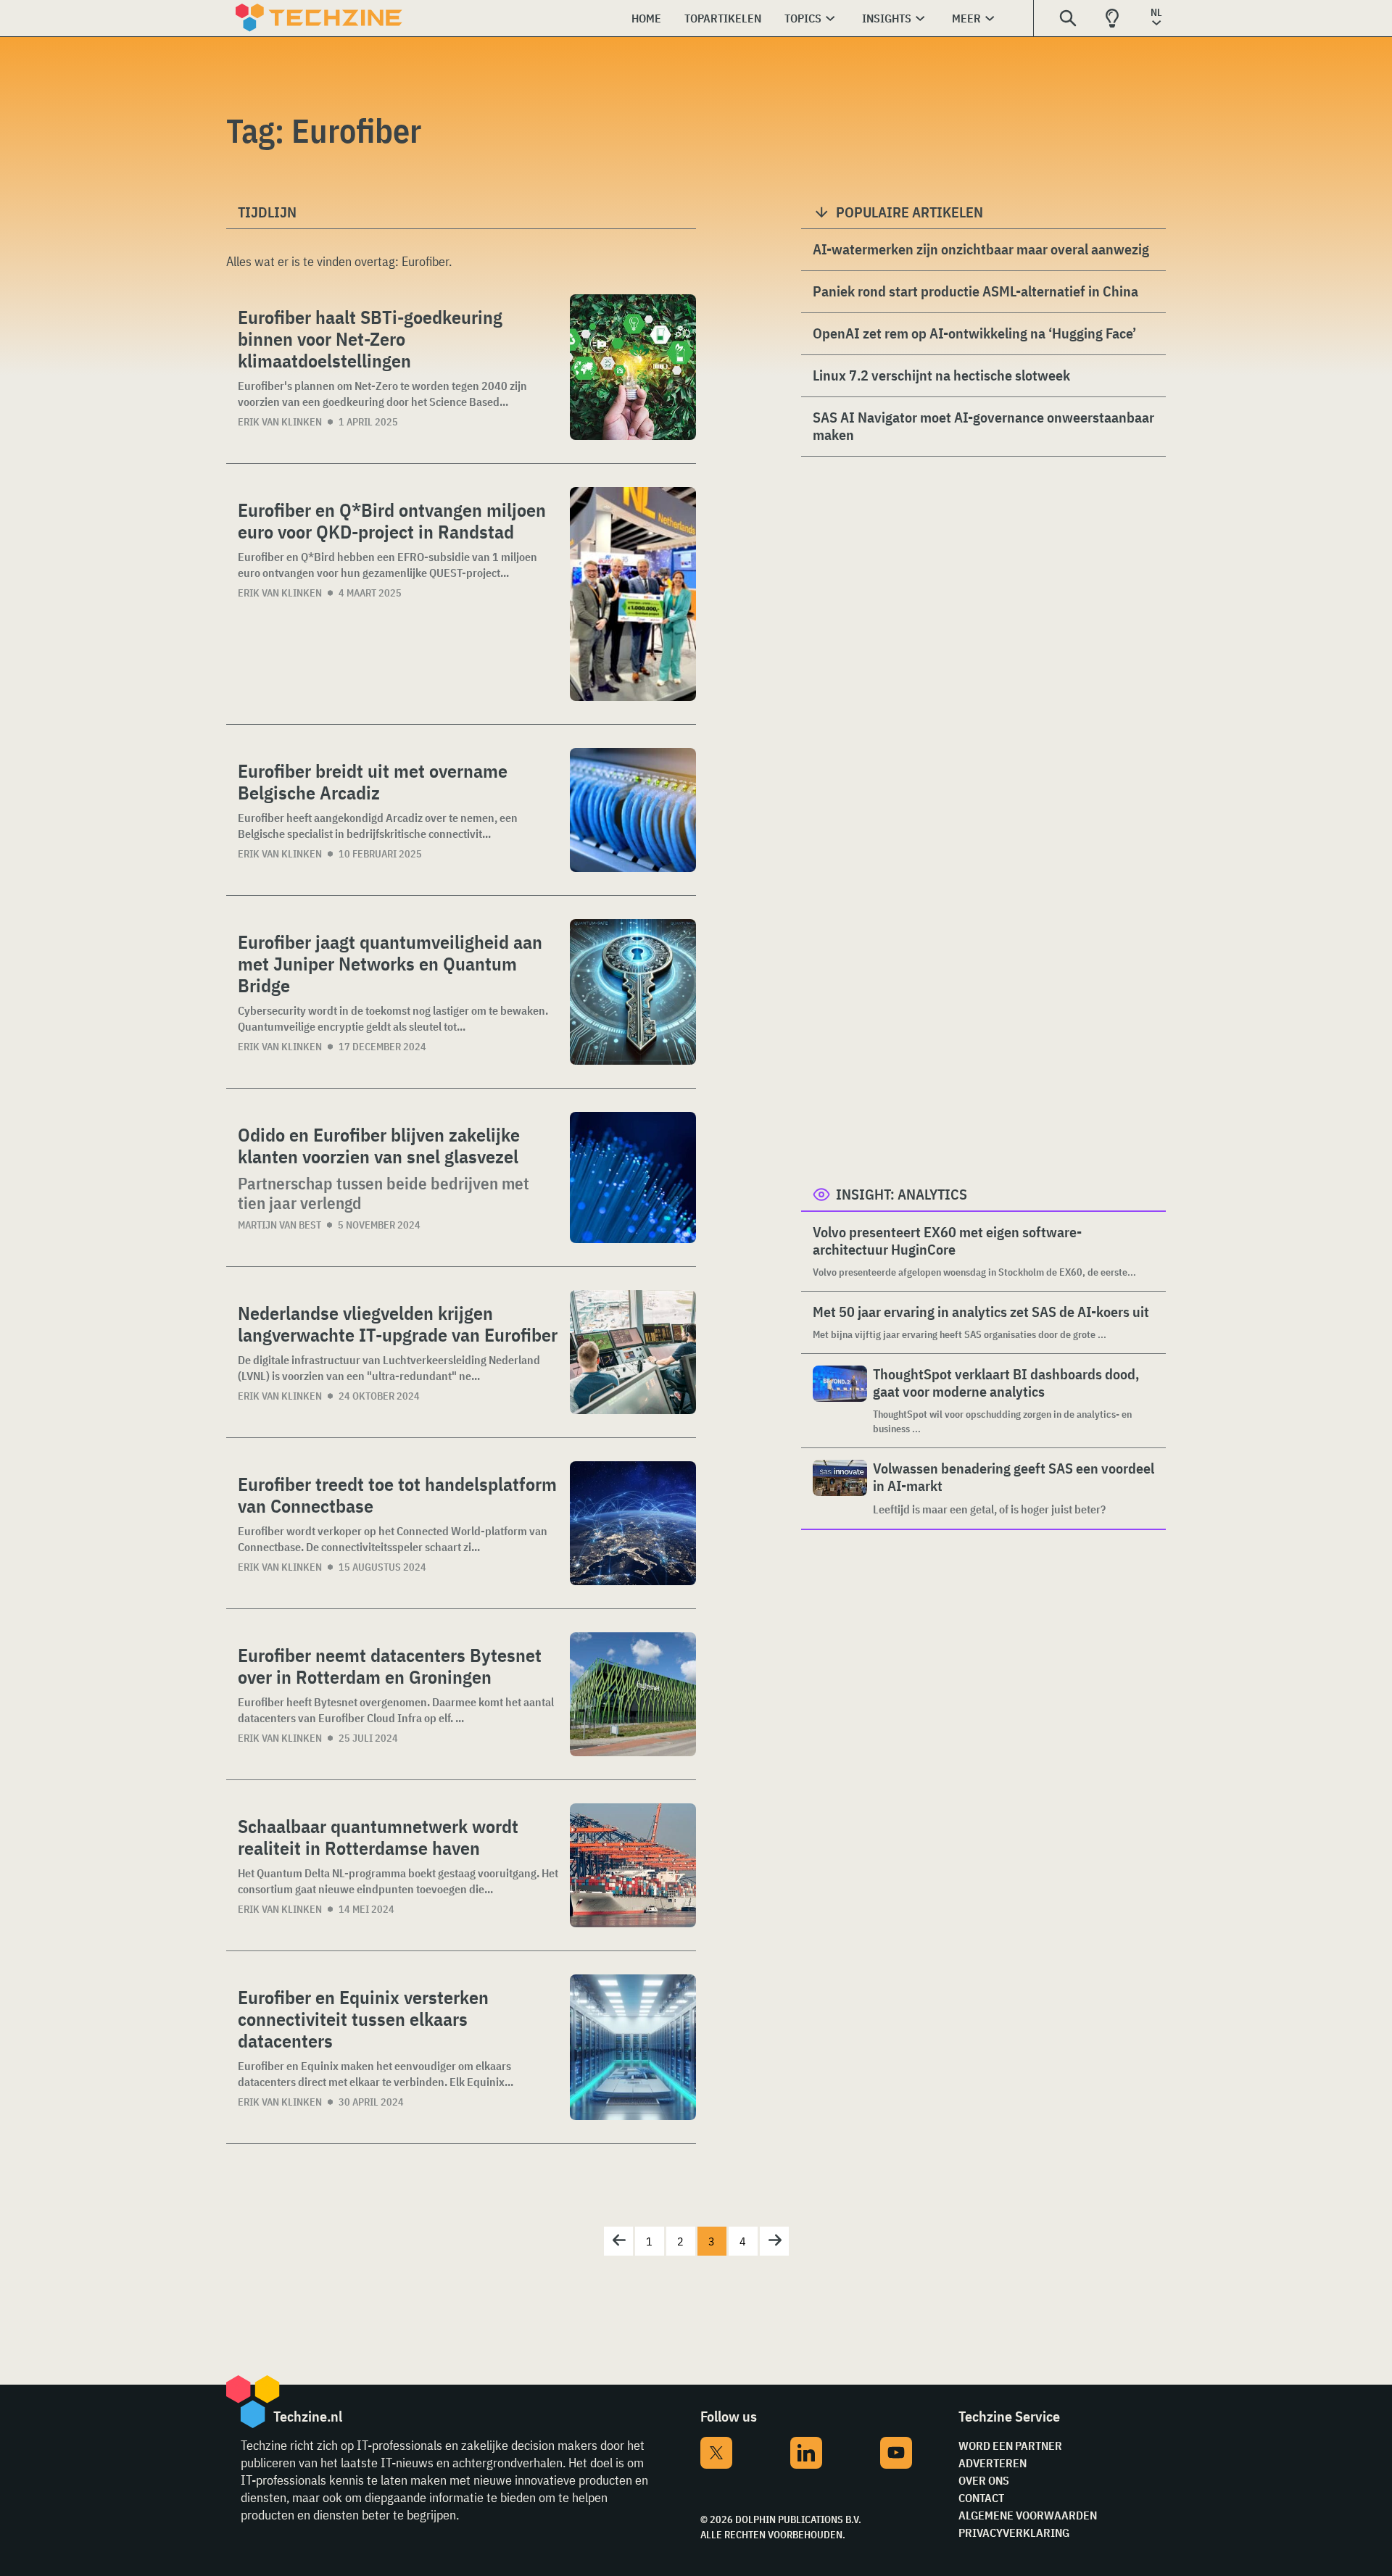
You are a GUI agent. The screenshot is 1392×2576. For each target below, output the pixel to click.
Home (646, 18)
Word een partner (1010, 2446)
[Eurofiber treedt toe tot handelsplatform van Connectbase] (633, 1523)
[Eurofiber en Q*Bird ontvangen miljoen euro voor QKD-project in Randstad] (633, 594)
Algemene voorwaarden (1028, 2515)
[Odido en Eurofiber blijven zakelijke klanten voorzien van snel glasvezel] (633, 1177)
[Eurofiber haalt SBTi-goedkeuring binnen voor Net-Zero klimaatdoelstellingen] (633, 367)
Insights (887, 18)
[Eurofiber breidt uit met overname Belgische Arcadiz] (633, 810)
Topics (803, 18)
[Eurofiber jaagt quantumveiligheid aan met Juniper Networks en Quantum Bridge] (633, 992)
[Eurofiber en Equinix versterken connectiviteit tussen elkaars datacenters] (633, 2047)
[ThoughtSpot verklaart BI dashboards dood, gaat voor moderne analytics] (840, 1401)
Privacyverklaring (1014, 2533)
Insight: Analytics (902, 1194)
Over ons (984, 2480)
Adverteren (993, 2463)
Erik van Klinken (280, 422)
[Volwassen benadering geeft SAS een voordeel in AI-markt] (840, 1488)
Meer (966, 18)
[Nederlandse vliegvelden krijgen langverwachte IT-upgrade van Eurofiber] (633, 1352)
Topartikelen (723, 18)
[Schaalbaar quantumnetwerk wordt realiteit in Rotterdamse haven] (633, 1865)
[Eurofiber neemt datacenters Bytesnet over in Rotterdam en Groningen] (633, 1694)
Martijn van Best (279, 1225)
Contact (981, 2498)
